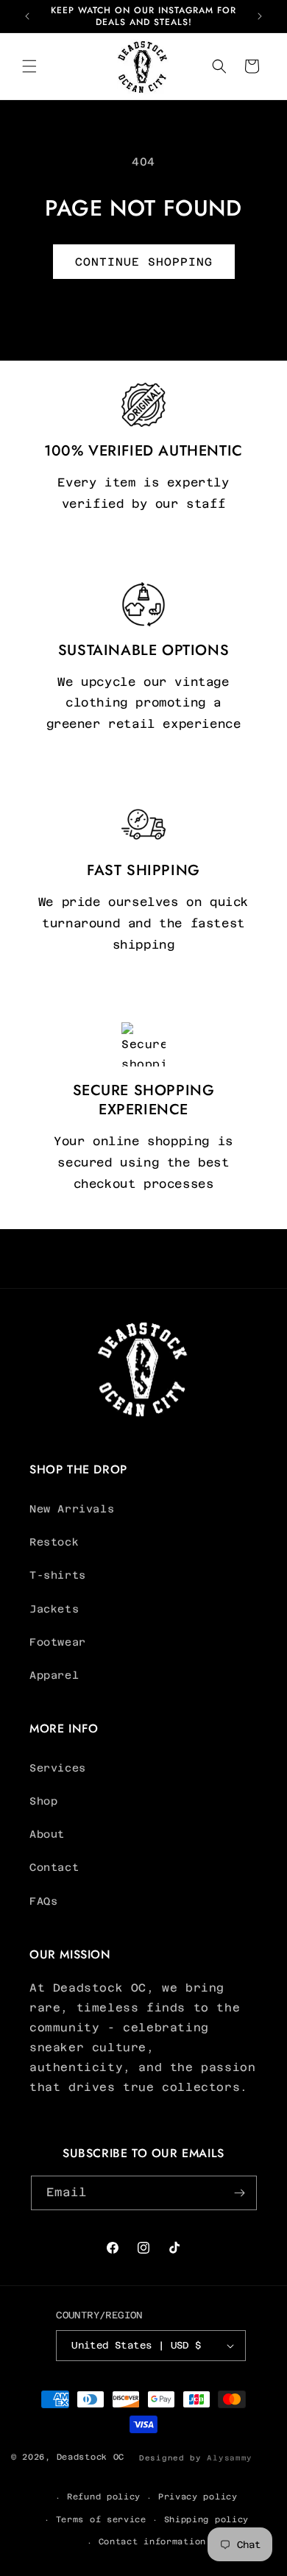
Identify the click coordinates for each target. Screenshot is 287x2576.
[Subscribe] (240, 2193)
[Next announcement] (260, 16)
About (47, 1834)
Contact (54, 1867)
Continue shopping (144, 262)
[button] (29, 66)
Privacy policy (198, 2497)
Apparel (54, 1675)
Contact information (152, 2542)
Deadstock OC (91, 2457)
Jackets (54, 1609)
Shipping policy (207, 2520)
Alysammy (230, 2458)
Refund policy (104, 2497)
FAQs (43, 1901)
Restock (54, 1542)
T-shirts (58, 1575)
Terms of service (101, 2520)
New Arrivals (72, 1509)
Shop (43, 1801)
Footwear (58, 1642)
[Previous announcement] (27, 16)
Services (58, 1768)
